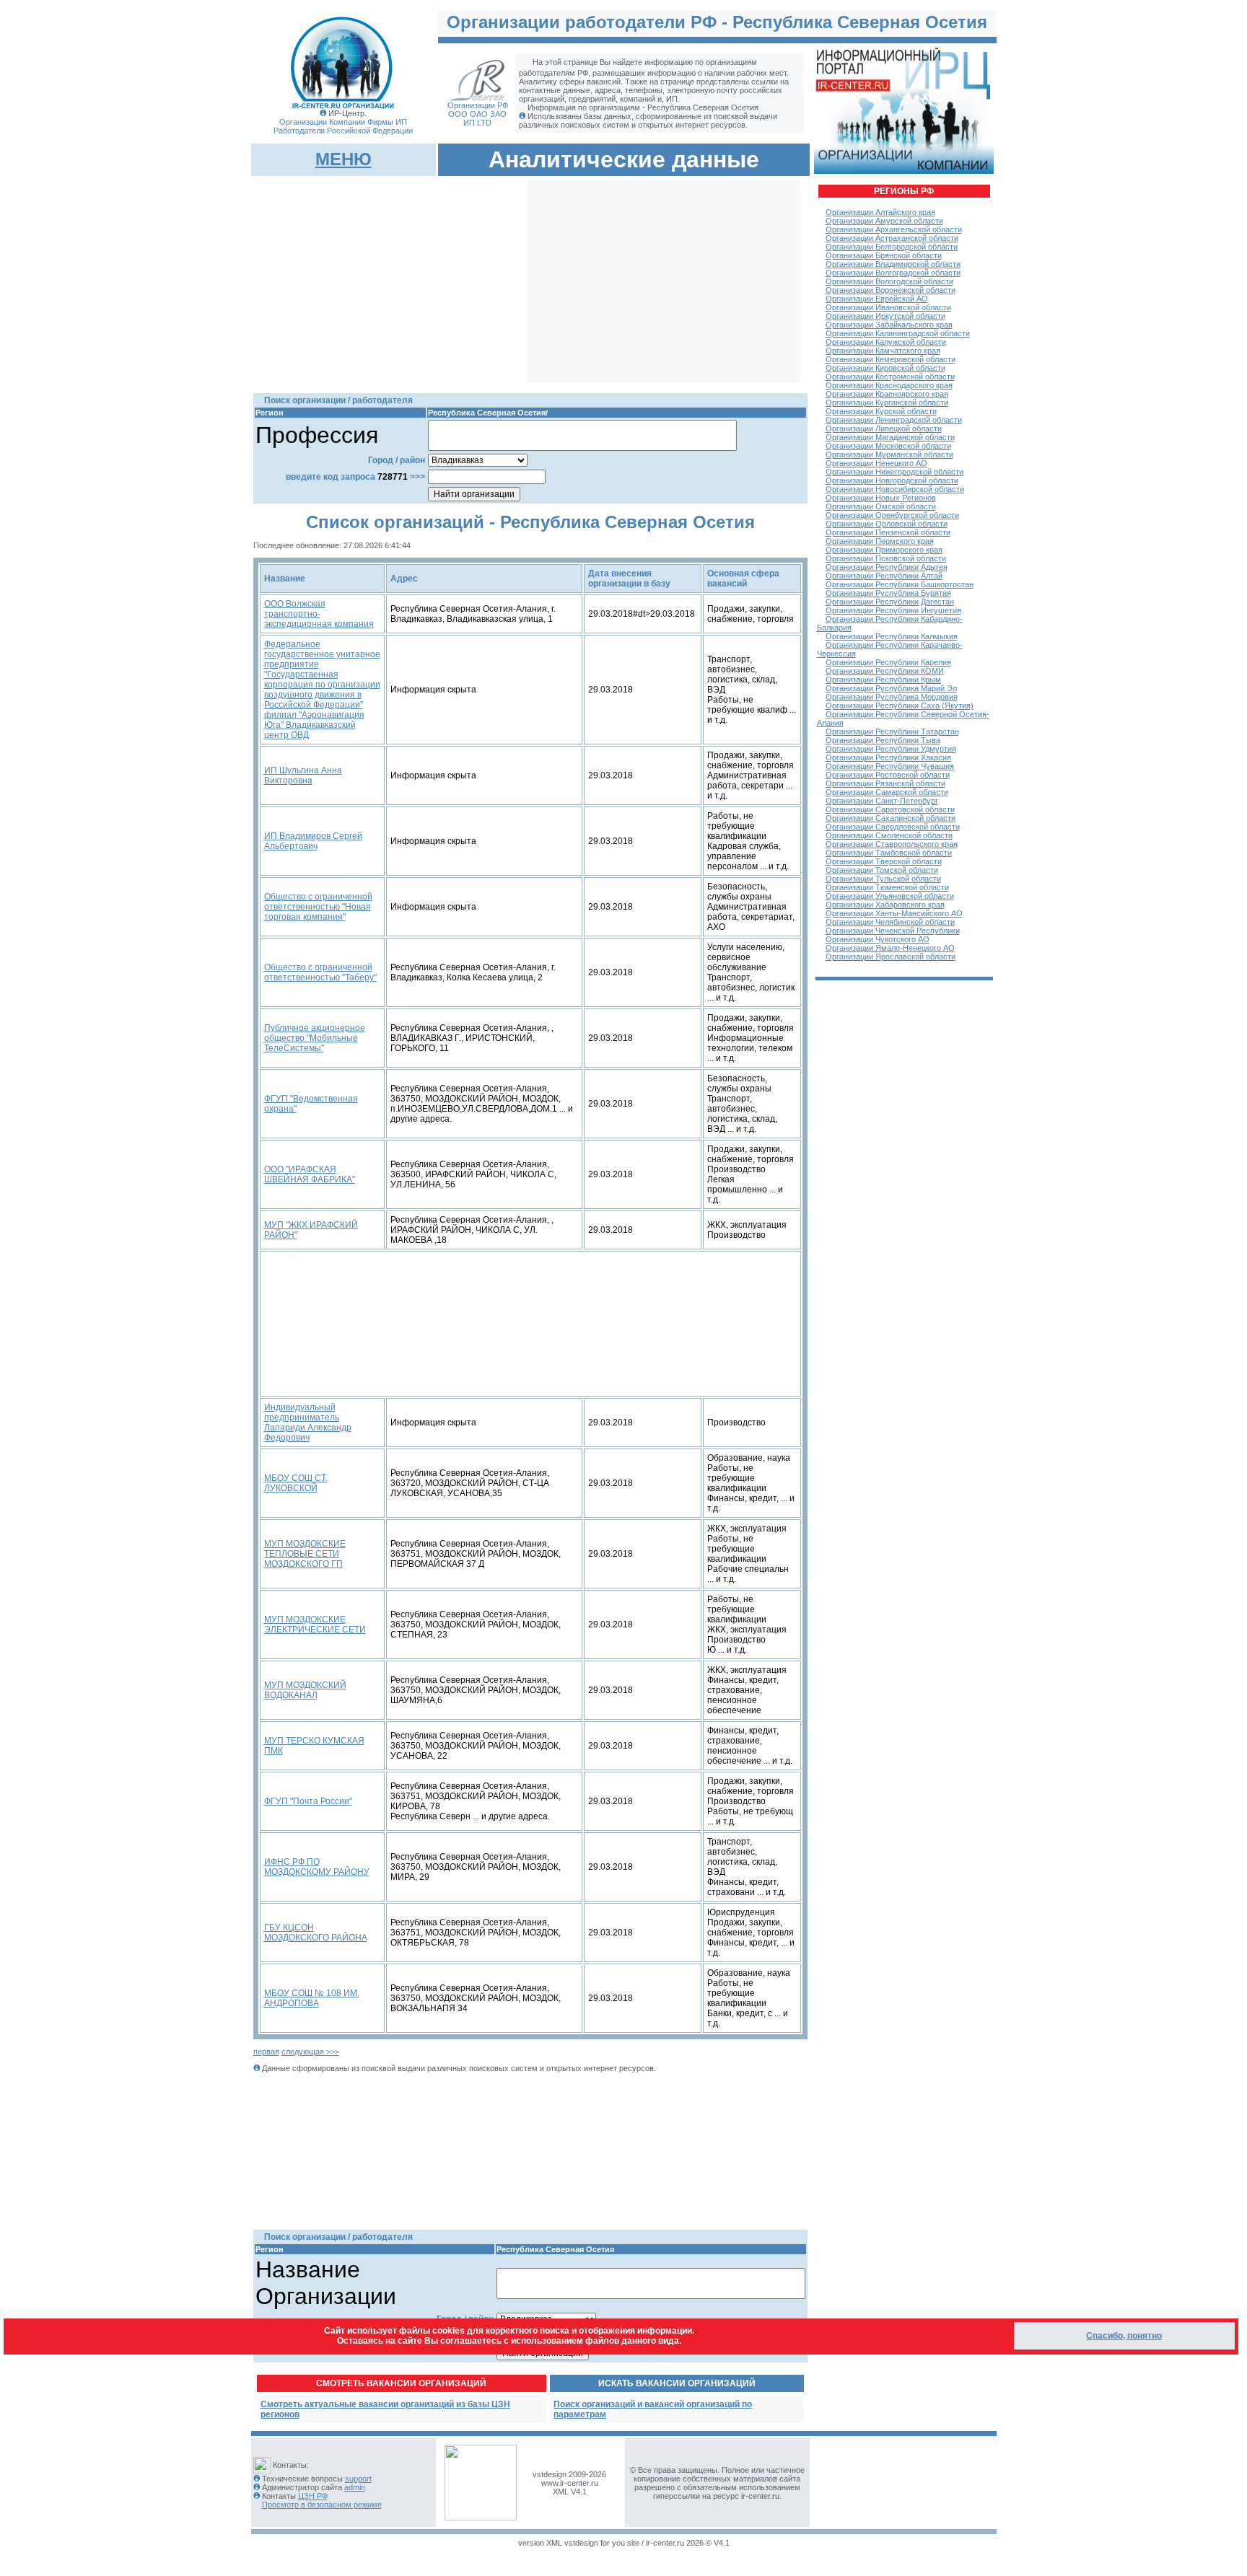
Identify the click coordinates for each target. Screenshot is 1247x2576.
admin (355, 2487)
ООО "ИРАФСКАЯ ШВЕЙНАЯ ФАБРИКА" (310, 1174)
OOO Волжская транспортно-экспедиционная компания (319, 614)
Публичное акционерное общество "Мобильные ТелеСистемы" (315, 1038)
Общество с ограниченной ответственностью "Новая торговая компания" (318, 907)
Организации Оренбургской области (892, 515)
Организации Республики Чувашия (890, 766)
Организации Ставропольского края (892, 844)
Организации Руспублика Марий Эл (891, 688)
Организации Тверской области (884, 861)
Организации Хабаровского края (885, 905)
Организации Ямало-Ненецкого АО (890, 948)
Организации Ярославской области (891, 957)
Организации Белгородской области (892, 247)
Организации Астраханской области (892, 238)
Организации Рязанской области (885, 783)
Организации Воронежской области (891, 290)
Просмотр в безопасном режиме (322, 2505)
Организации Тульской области (883, 879)
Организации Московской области (888, 446)
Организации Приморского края (884, 550)
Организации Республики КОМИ (885, 671)
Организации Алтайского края (880, 212)
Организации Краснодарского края (889, 385)
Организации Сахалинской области (891, 818)
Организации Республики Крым (883, 680)
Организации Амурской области (884, 221)
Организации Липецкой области (884, 428)
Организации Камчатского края (883, 351)
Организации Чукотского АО (878, 939)
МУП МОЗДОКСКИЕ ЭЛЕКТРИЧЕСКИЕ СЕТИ (315, 1625)
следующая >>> (310, 2052)
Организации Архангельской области (894, 229)
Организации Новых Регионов (881, 498)
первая (266, 2052)
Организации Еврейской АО (877, 299)
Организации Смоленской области (889, 835)
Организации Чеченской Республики (893, 931)
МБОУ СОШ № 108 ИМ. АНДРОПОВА (312, 1998)
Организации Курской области (881, 411)
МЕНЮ (344, 159)
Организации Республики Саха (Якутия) (900, 705)
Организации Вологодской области (889, 281)
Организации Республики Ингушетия (893, 610)
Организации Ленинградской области (894, 420)
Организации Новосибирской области (895, 489)
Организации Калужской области (886, 342)
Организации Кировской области (885, 368)
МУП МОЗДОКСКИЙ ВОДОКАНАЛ (305, 1690)
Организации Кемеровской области (891, 359)
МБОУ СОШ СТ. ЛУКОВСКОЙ (296, 1483)
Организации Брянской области (884, 255)
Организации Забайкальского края (889, 325)
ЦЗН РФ (313, 2496)
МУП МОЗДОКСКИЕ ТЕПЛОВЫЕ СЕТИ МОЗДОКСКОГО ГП (305, 1554)
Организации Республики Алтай (884, 576)
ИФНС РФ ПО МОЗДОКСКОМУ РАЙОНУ (317, 1867)
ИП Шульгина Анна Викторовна (303, 775)
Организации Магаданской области (890, 437)
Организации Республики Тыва (883, 740)
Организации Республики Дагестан (890, 602)
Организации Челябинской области (890, 922)
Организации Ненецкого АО (876, 463)
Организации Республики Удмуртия (891, 749)
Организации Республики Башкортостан (900, 584)
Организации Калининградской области (898, 333)
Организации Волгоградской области (893, 273)
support (358, 2479)
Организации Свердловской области (893, 827)
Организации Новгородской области (892, 480)
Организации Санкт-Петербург (882, 801)
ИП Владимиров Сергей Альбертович (313, 841)
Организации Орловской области (887, 524)
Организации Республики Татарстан (892, 731)
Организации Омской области (881, 506)
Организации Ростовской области (888, 775)
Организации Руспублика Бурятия (888, 593)
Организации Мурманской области (889, 454)
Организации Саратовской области (890, 809)
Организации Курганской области (887, 403)
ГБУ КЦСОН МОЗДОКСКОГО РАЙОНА (316, 1933)
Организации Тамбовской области (889, 853)
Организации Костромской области (890, 377)
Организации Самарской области (887, 792)
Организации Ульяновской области (890, 896)
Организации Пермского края (880, 541)
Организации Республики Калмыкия (892, 636)
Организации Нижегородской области (894, 472)
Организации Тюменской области (887, 887)
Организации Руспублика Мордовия (892, 697)
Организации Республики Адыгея (887, 567)
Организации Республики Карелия (888, 662)
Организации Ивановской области (888, 307)
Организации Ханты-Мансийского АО (894, 913)
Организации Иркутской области (885, 316)
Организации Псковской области (886, 558)
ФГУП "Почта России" (308, 1801)
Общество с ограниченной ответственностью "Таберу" (320, 972)
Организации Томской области (882, 870)
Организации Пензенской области (888, 532)
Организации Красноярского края (887, 394)
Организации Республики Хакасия (888, 757)
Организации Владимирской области (893, 264)
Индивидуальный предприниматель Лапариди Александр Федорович (308, 1423)
